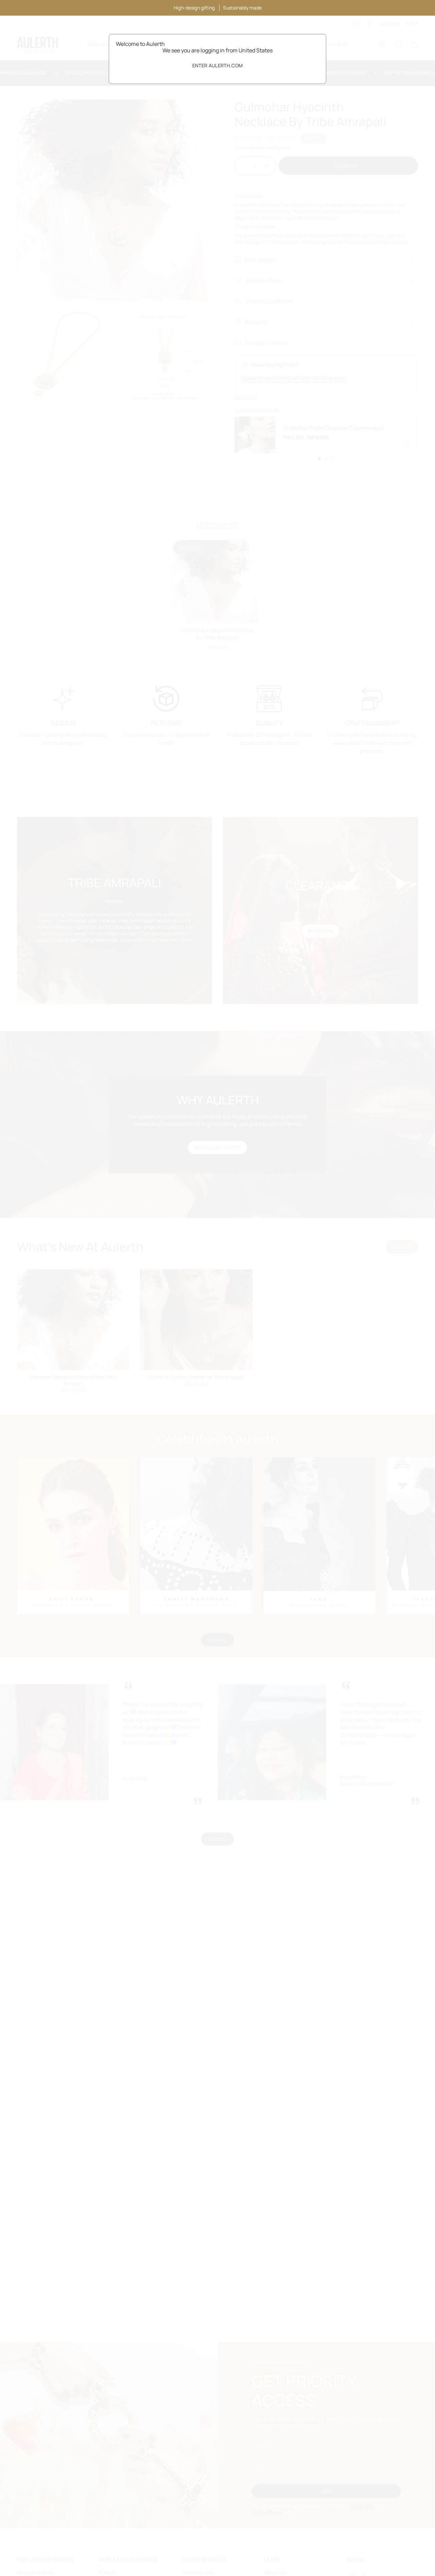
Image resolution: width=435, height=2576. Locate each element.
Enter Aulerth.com (218, 65)
